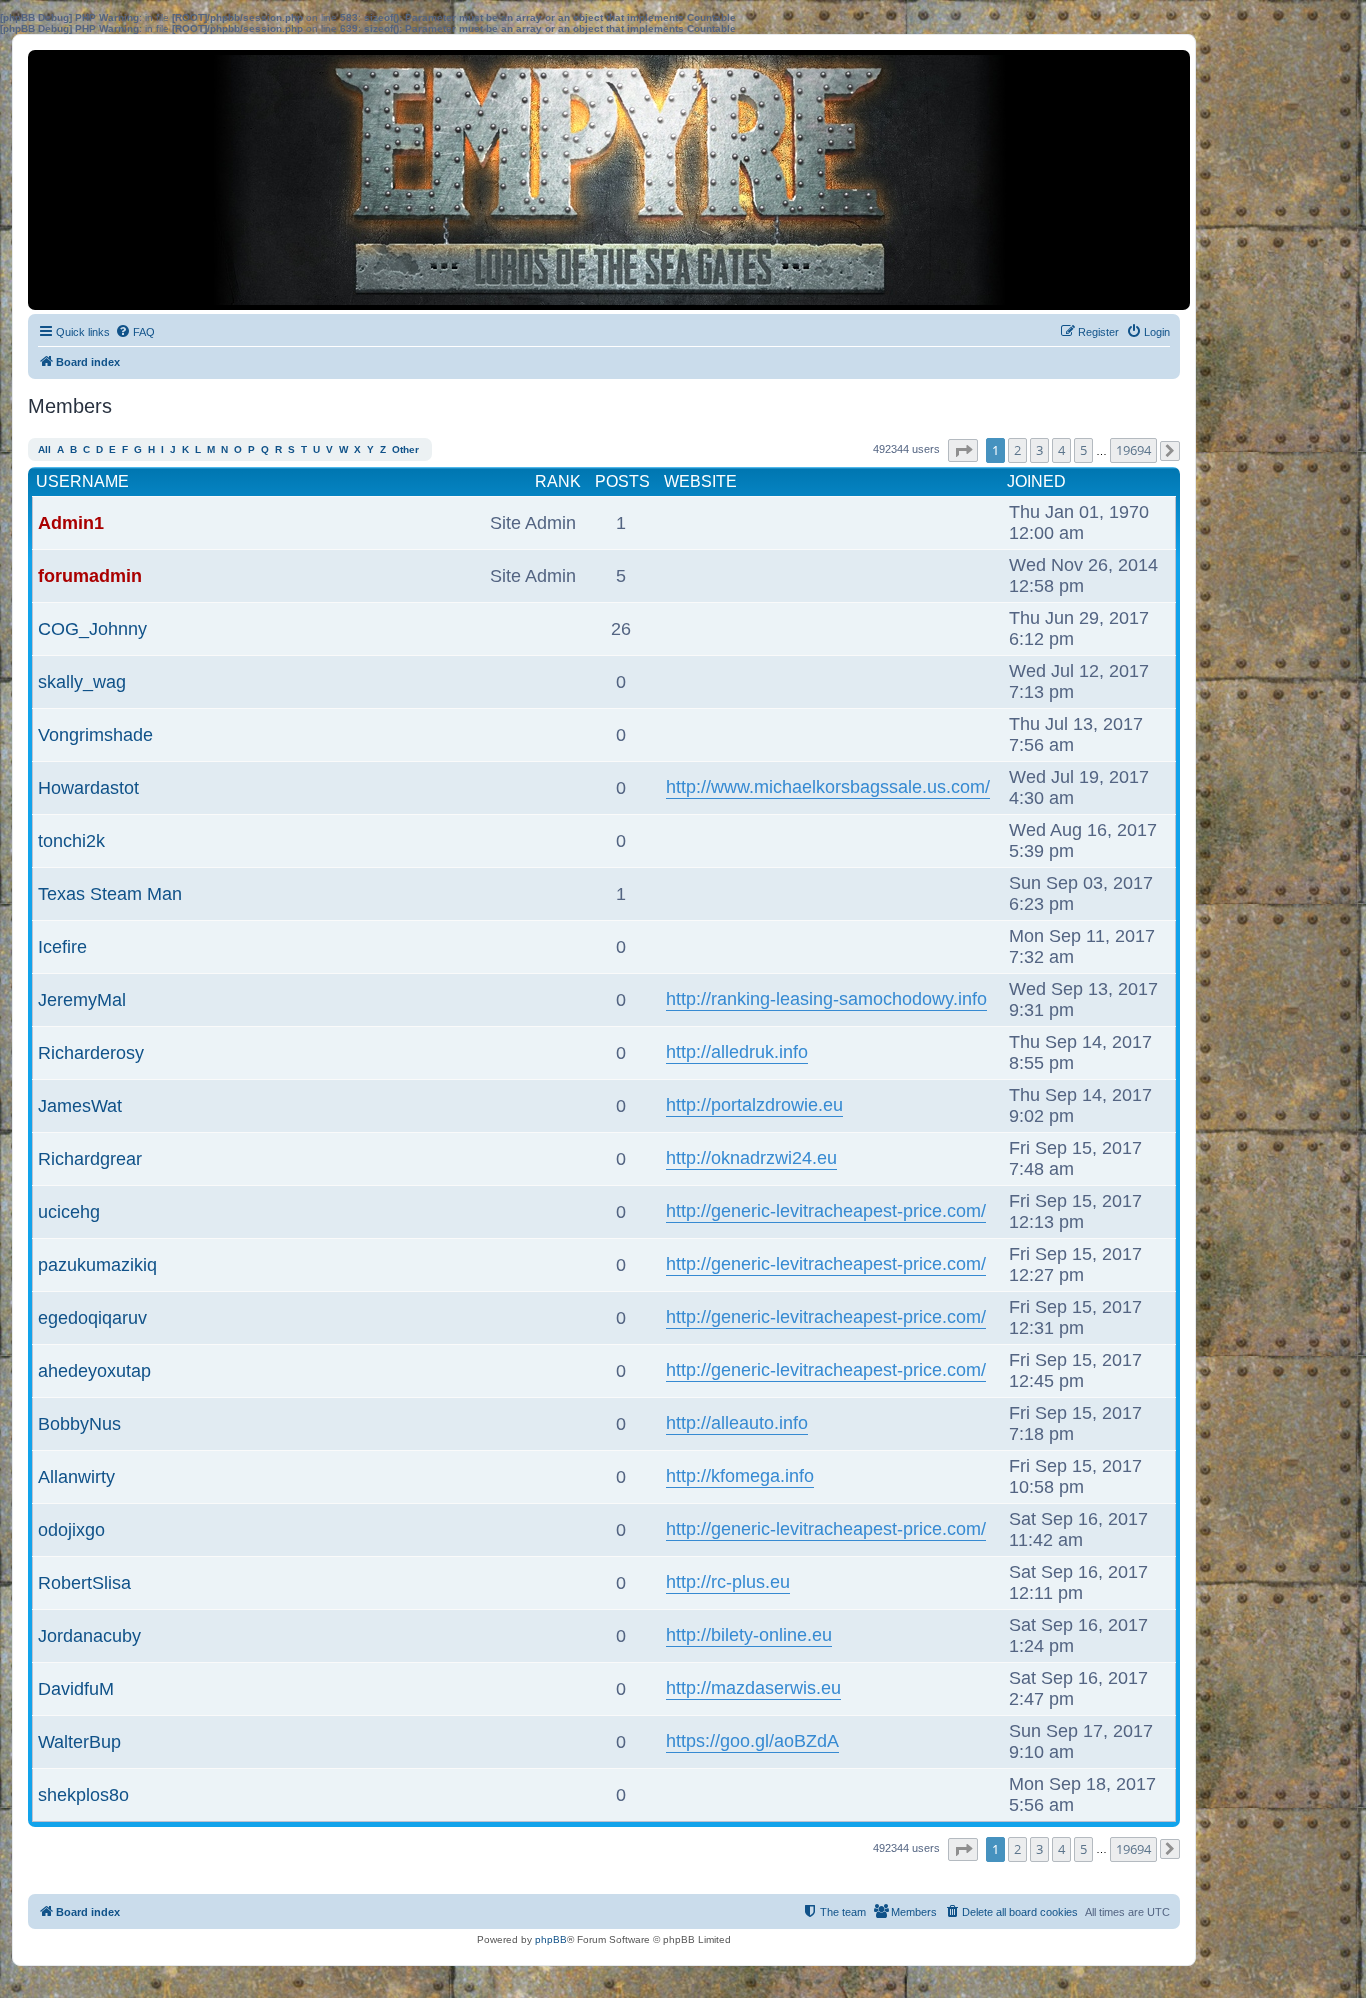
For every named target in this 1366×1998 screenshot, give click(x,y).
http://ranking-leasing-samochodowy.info (826, 999)
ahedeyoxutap (94, 1371)
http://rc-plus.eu (728, 1582)
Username (82, 481)
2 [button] (1017, 450)
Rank (558, 481)
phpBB (551, 1939)
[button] (963, 450)
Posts (622, 481)
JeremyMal (82, 1000)
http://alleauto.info (737, 1423)
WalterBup (79, 1742)
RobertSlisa (84, 1583)
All (44, 449)
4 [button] (1061, 450)
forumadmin (90, 576)
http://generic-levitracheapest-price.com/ (826, 1211)
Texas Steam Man (110, 894)
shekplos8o (83, 1795)
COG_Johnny (92, 629)
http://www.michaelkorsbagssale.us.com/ (828, 787)
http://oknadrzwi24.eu (751, 1158)
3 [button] (1039, 450)
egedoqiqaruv (92, 1318)
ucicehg (69, 1212)
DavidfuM (76, 1689)
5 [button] (1083, 450)
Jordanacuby (89, 1636)
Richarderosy (91, 1053)
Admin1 (71, 523)
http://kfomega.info (740, 1476)
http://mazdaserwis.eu (753, 1688)
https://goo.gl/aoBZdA (752, 1741)
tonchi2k (71, 841)
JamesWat (80, 1106)
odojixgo (71, 1530)
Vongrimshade (95, 735)
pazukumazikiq (97, 1265)
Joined (1036, 481)
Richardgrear (90, 1159)
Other (405, 449)
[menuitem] (135, 332)
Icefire (62, 947)
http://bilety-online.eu (749, 1635)
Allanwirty (76, 1477)
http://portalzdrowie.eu (754, 1105)
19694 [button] (1133, 450)
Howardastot (88, 788)
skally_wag (82, 682)
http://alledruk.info (737, 1052)
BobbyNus (79, 1424)
